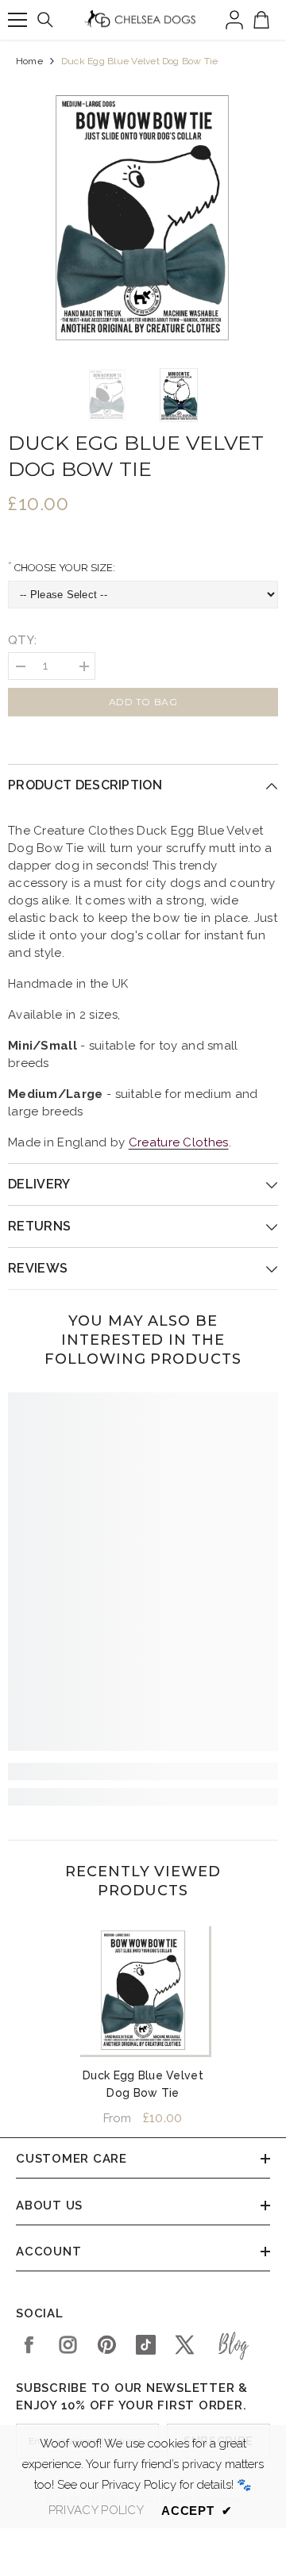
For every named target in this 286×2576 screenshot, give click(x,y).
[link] (143, 1772)
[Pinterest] (107, 2345)
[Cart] (261, 20)
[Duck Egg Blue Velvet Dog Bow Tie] (143, 1989)
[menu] (17, 20)
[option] (143, 216)
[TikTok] (146, 2345)
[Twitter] (185, 2345)
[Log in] (234, 20)
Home (29, 61)
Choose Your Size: (64, 568)
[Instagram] (68, 2345)
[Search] (45, 20)
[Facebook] (29, 2345)
